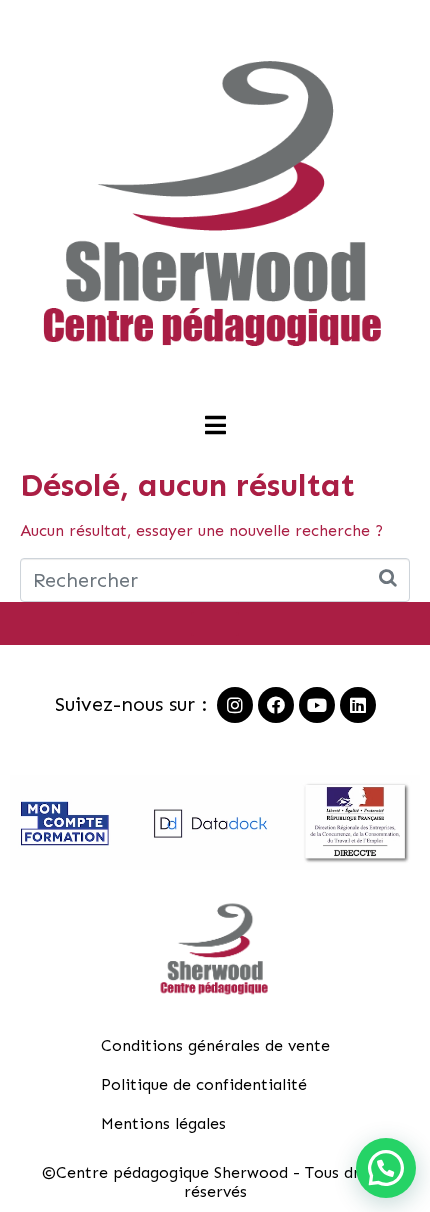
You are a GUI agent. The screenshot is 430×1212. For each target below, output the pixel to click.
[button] (386, 1168)
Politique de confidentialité (204, 1084)
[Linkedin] (358, 705)
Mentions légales (163, 1123)
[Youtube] (317, 705)
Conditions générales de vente (215, 1045)
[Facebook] (276, 705)
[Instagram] (235, 705)
